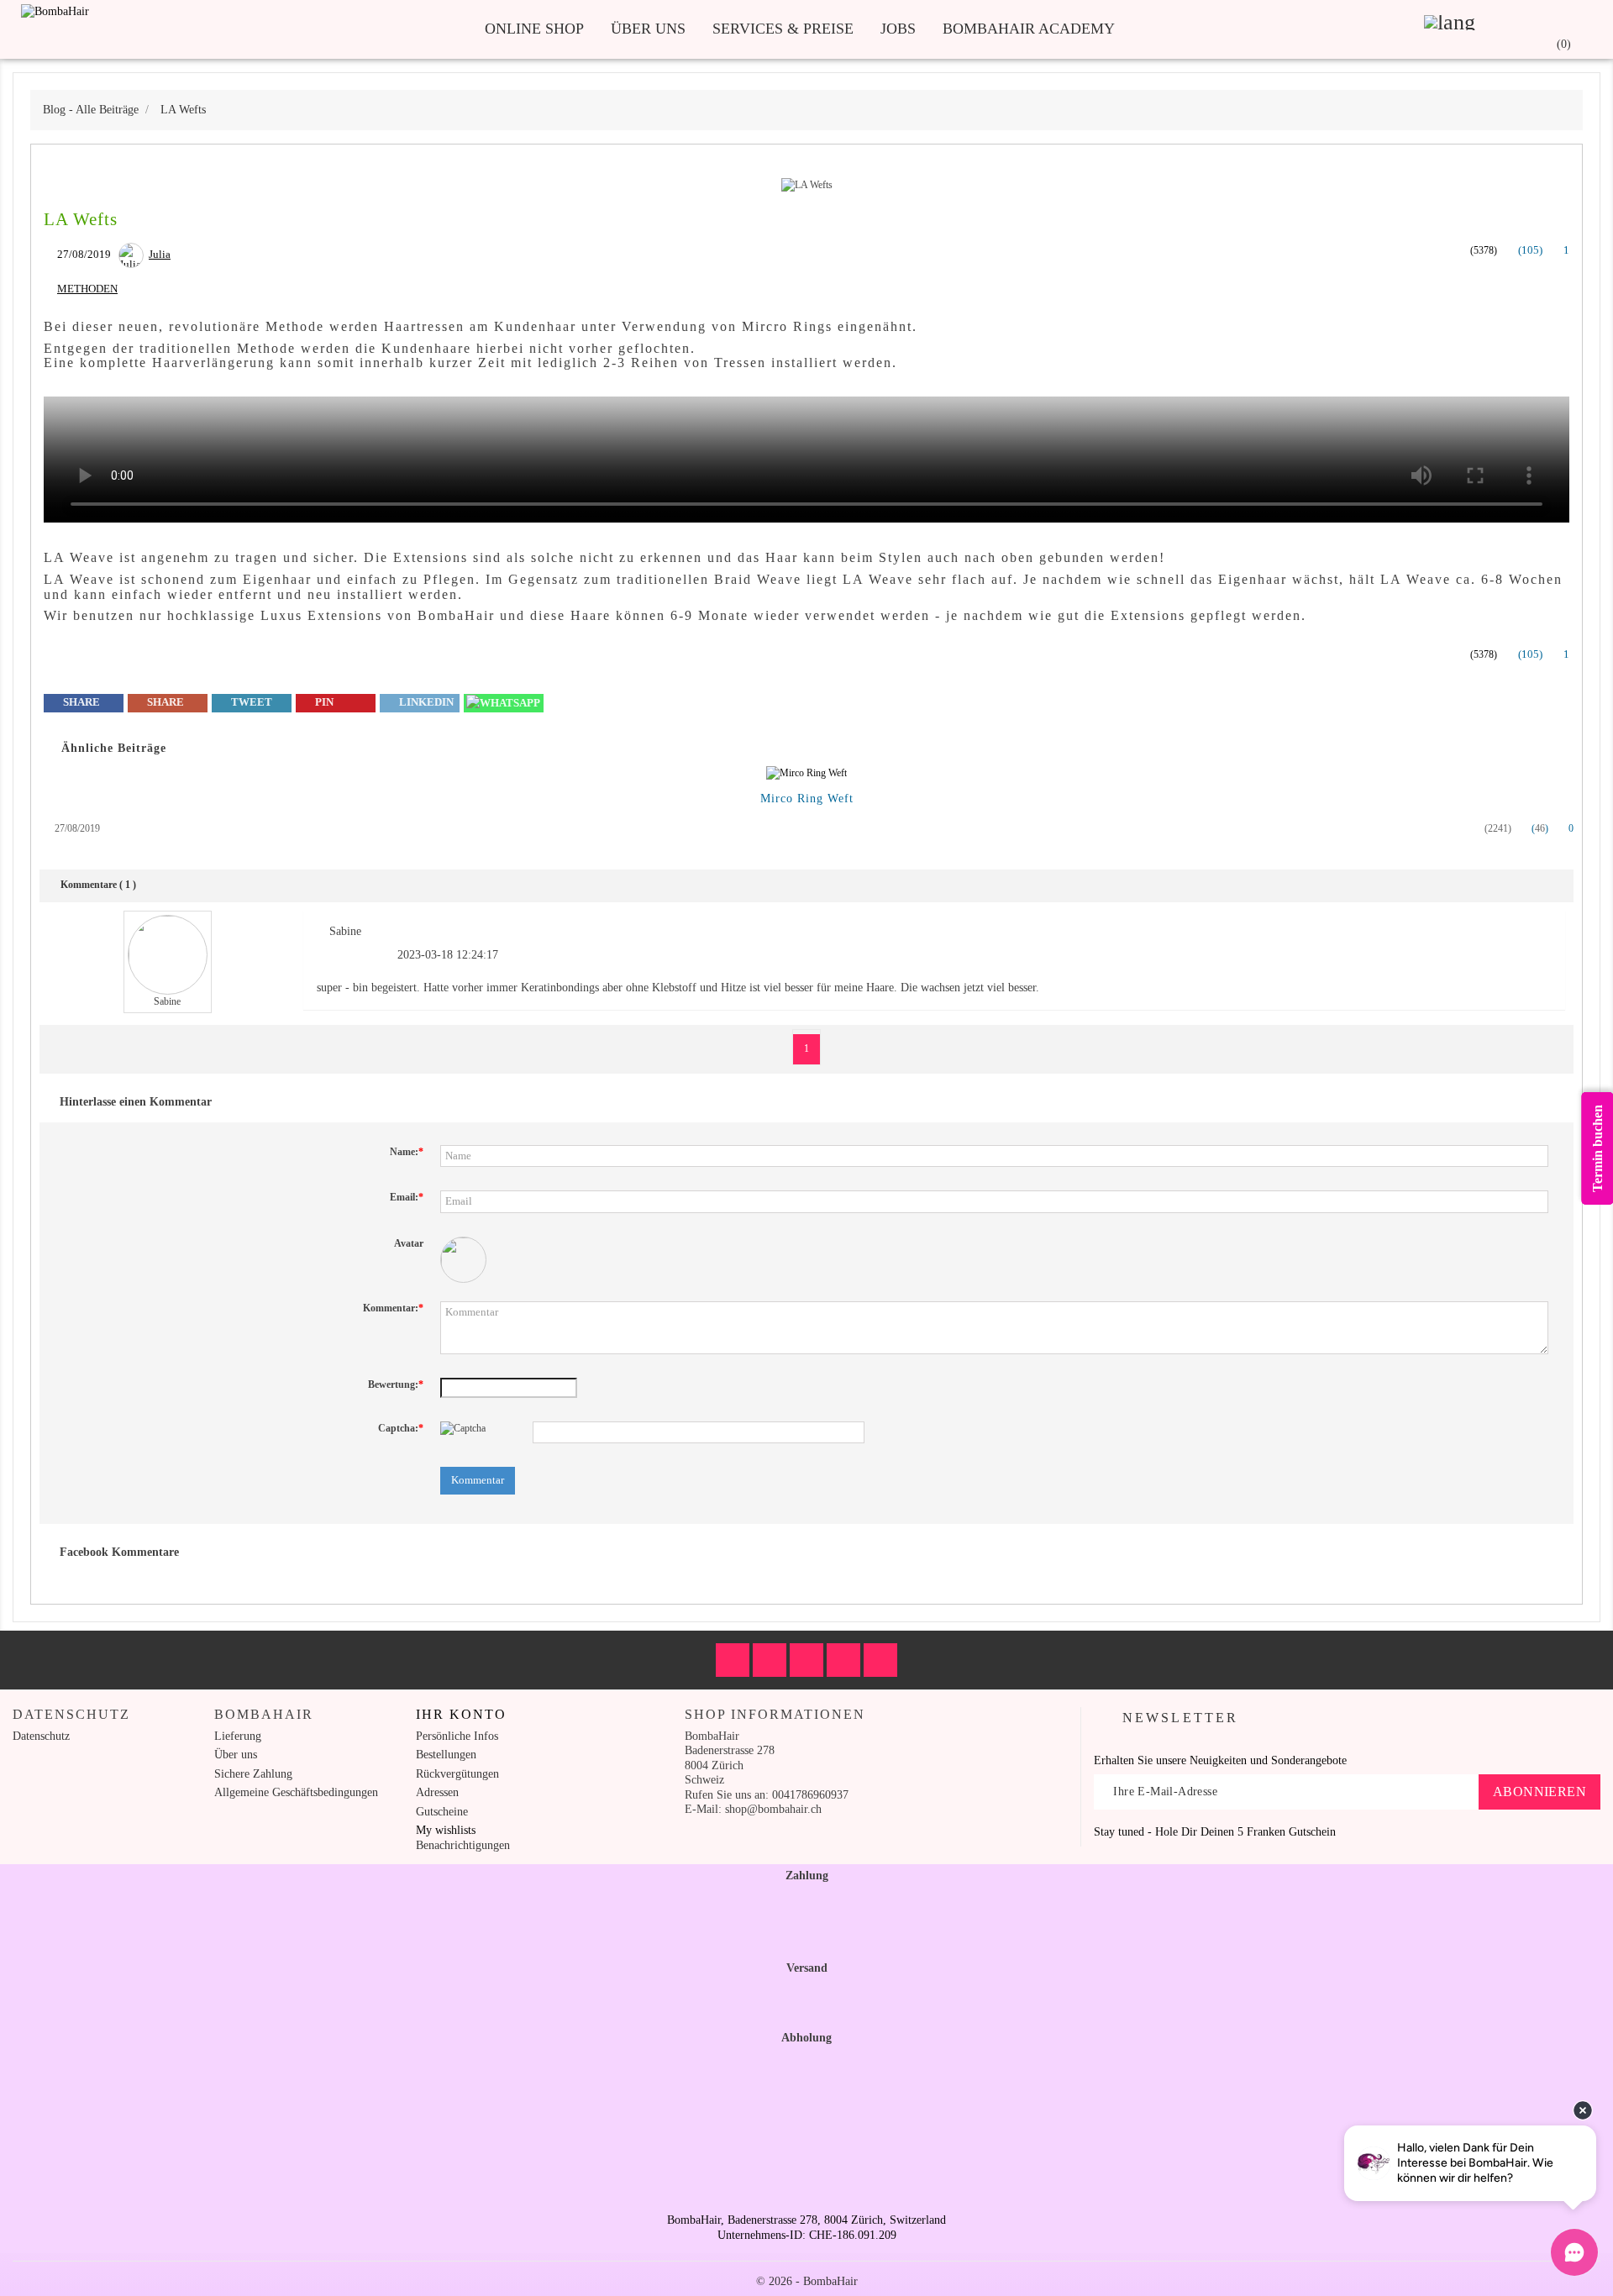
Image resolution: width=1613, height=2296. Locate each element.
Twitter (770, 1660)
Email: (407, 1197)
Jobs (898, 29)
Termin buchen (1597, 1148)
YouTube (843, 1660)
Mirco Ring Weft (807, 799)
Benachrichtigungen (463, 1845)
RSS (806, 1660)
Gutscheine (442, 1812)
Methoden (87, 289)
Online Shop (534, 29)
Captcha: (401, 1428)
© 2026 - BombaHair (807, 2281)
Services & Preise (783, 29)
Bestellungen (446, 1755)
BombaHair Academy (1029, 29)
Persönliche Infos (457, 1736)
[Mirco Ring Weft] (806, 774)
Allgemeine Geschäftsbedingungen (296, 1792)
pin (323, 702)
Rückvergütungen (457, 1774)
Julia (160, 254)
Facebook (733, 1660)
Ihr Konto (461, 1714)
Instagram (880, 1660)
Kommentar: (393, 1308)
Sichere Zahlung (253, 1774)
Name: (407, 1152)
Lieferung (238, 1736)
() (1529, 250)
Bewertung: (396, 1384)
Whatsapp (504, 703)
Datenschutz (41, 1736)
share (80, 702)
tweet (250, 702)
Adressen (437, 1792)
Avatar (409, 1243)
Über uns (648, 29)
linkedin (425, 702)
